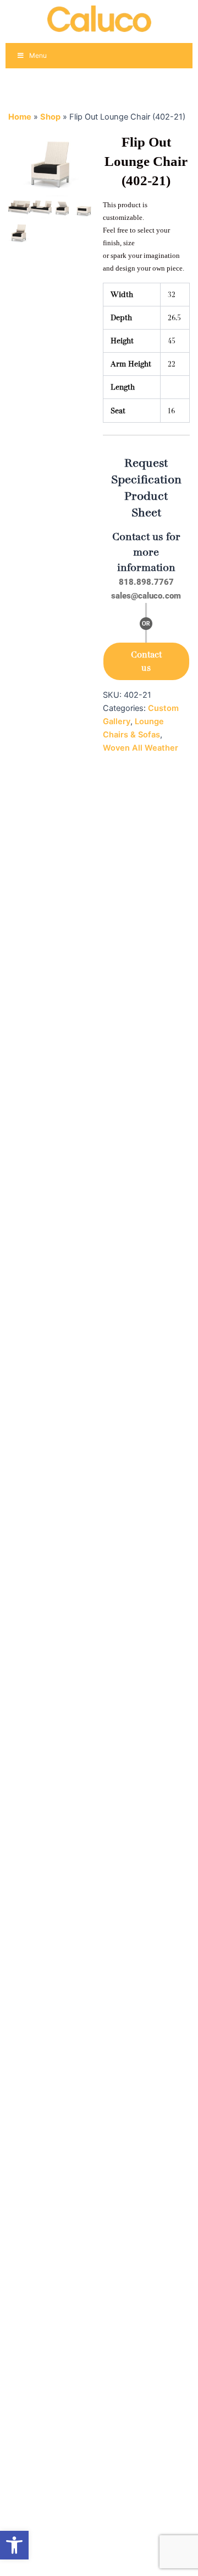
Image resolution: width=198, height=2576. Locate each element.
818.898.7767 (146, 582)
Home (20, 117)
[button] (14, 2545)
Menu (38, 55)
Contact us (146, 661)
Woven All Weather (141, 748)
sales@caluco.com (146, 596)
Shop (50, 117)
